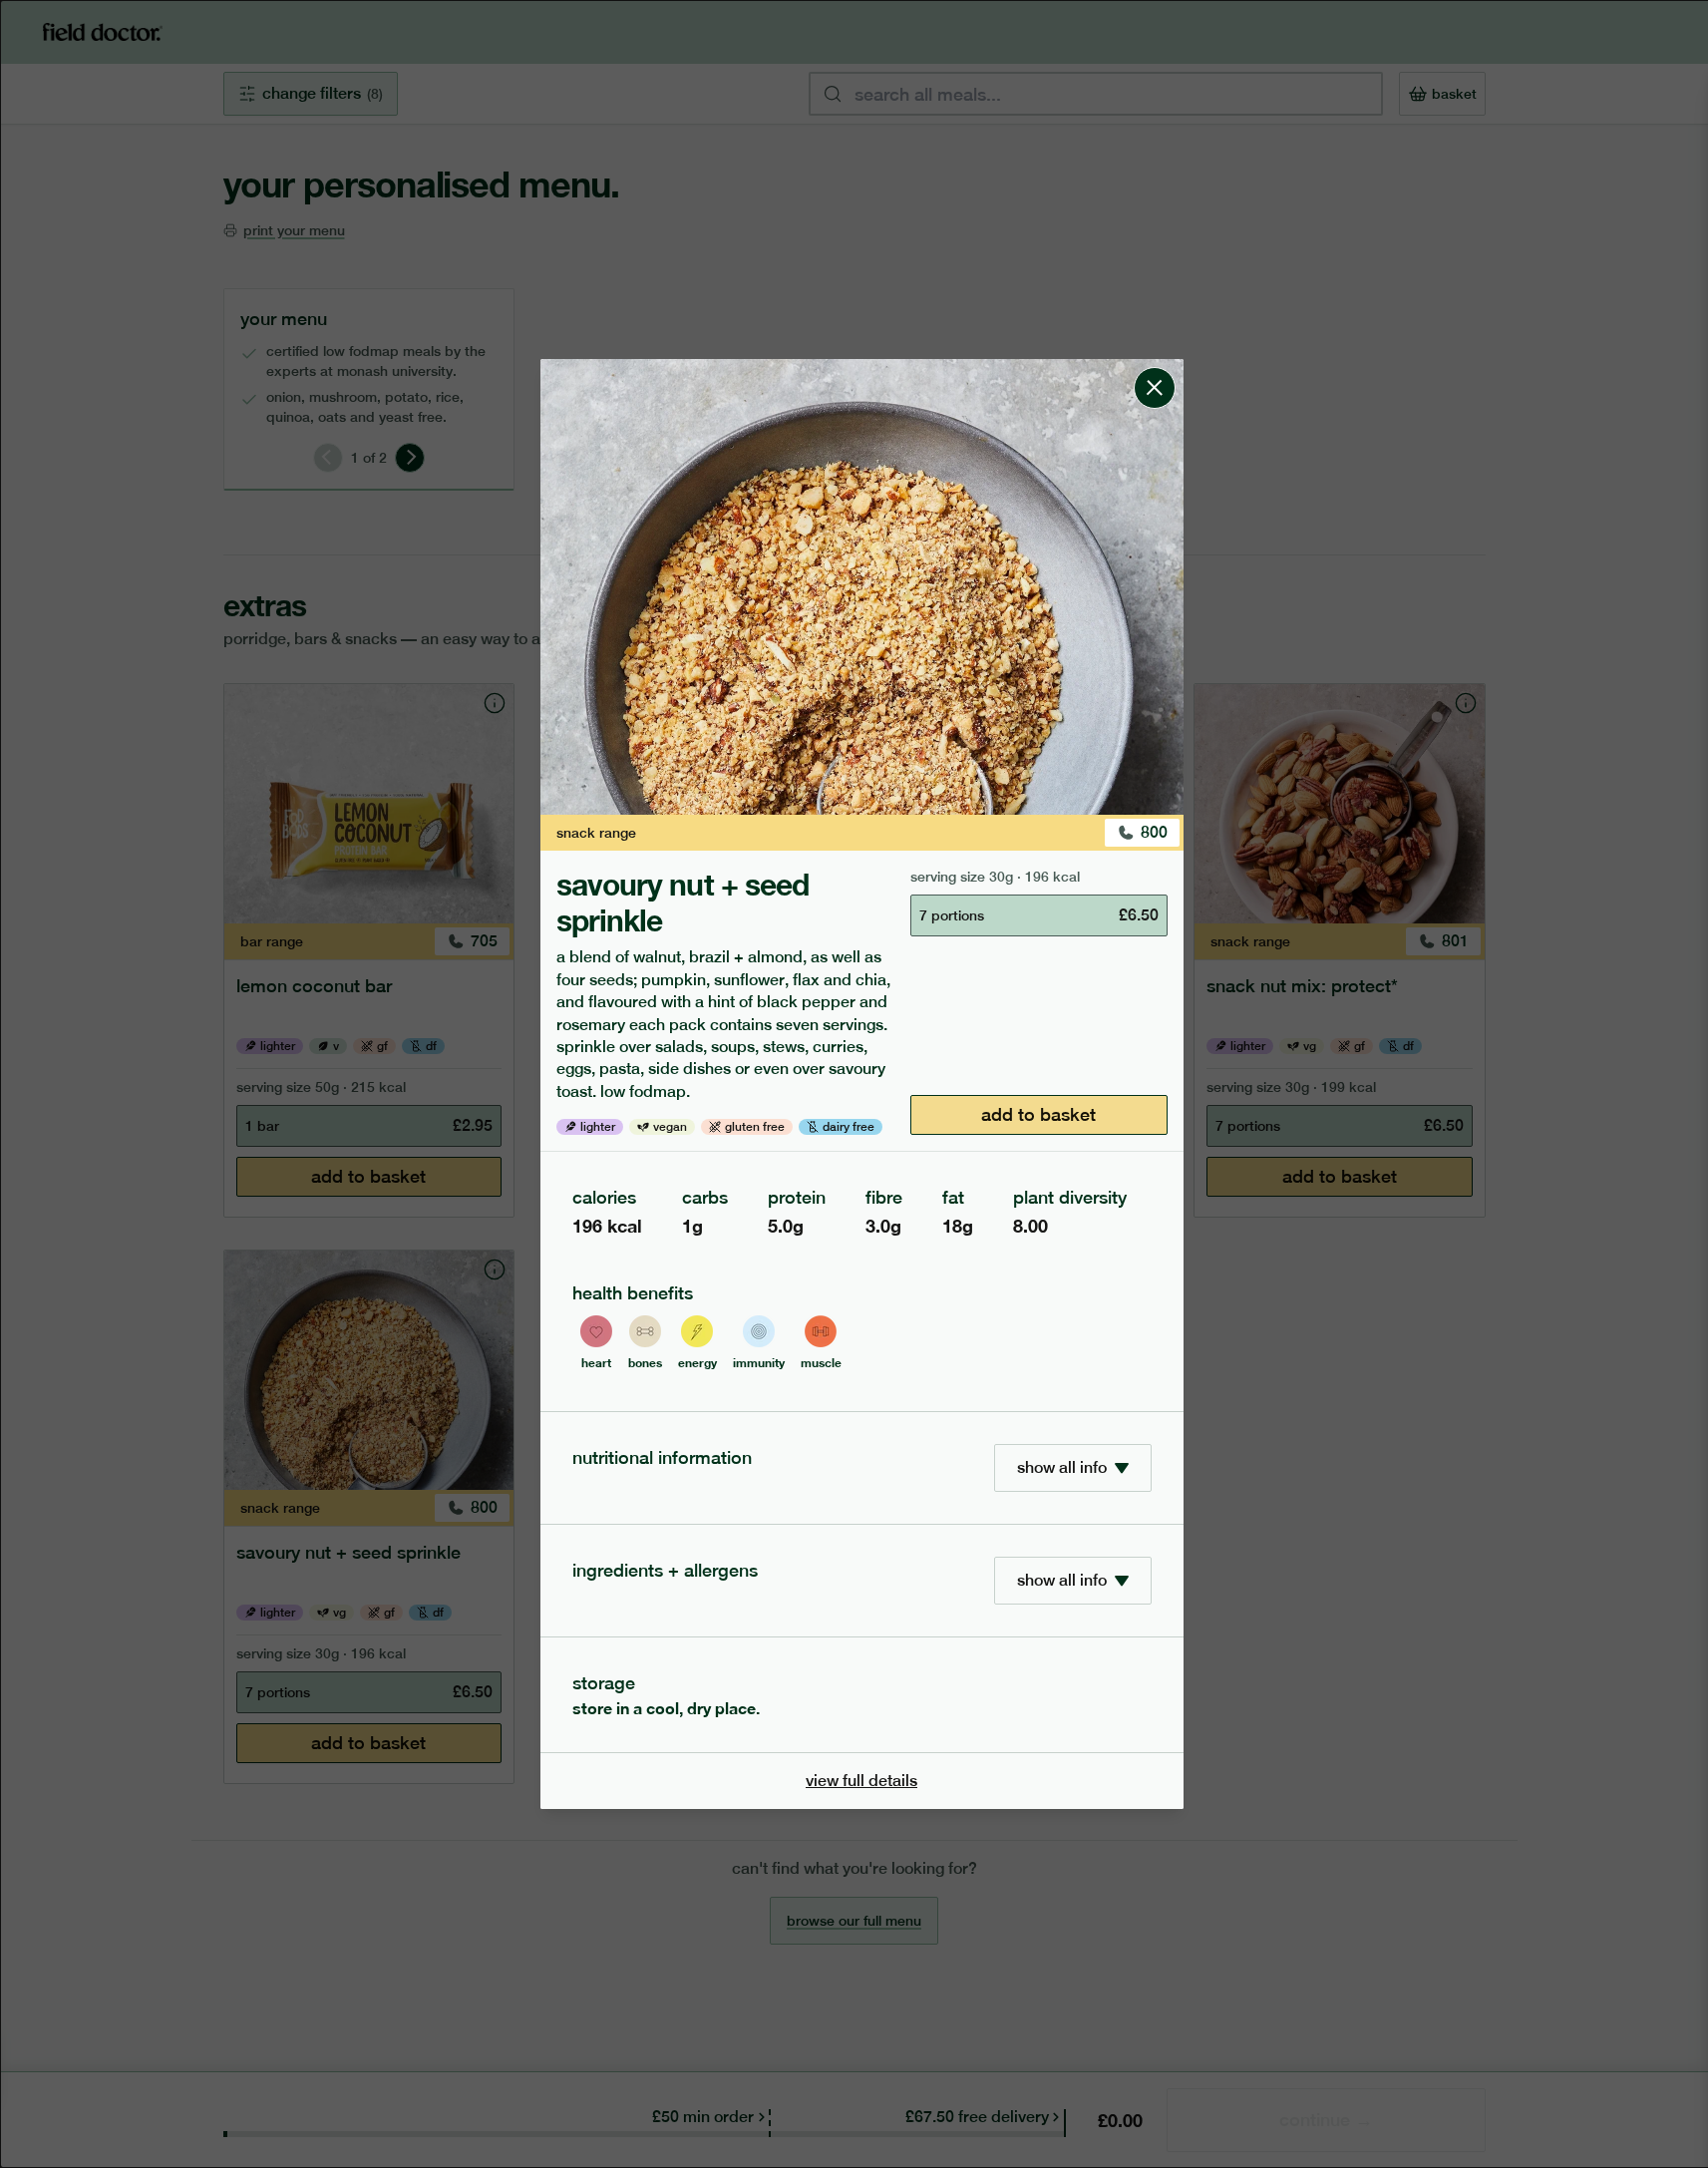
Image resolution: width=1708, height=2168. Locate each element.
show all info (1062, 1467)
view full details (861, 1781)
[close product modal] (1155, 367)
